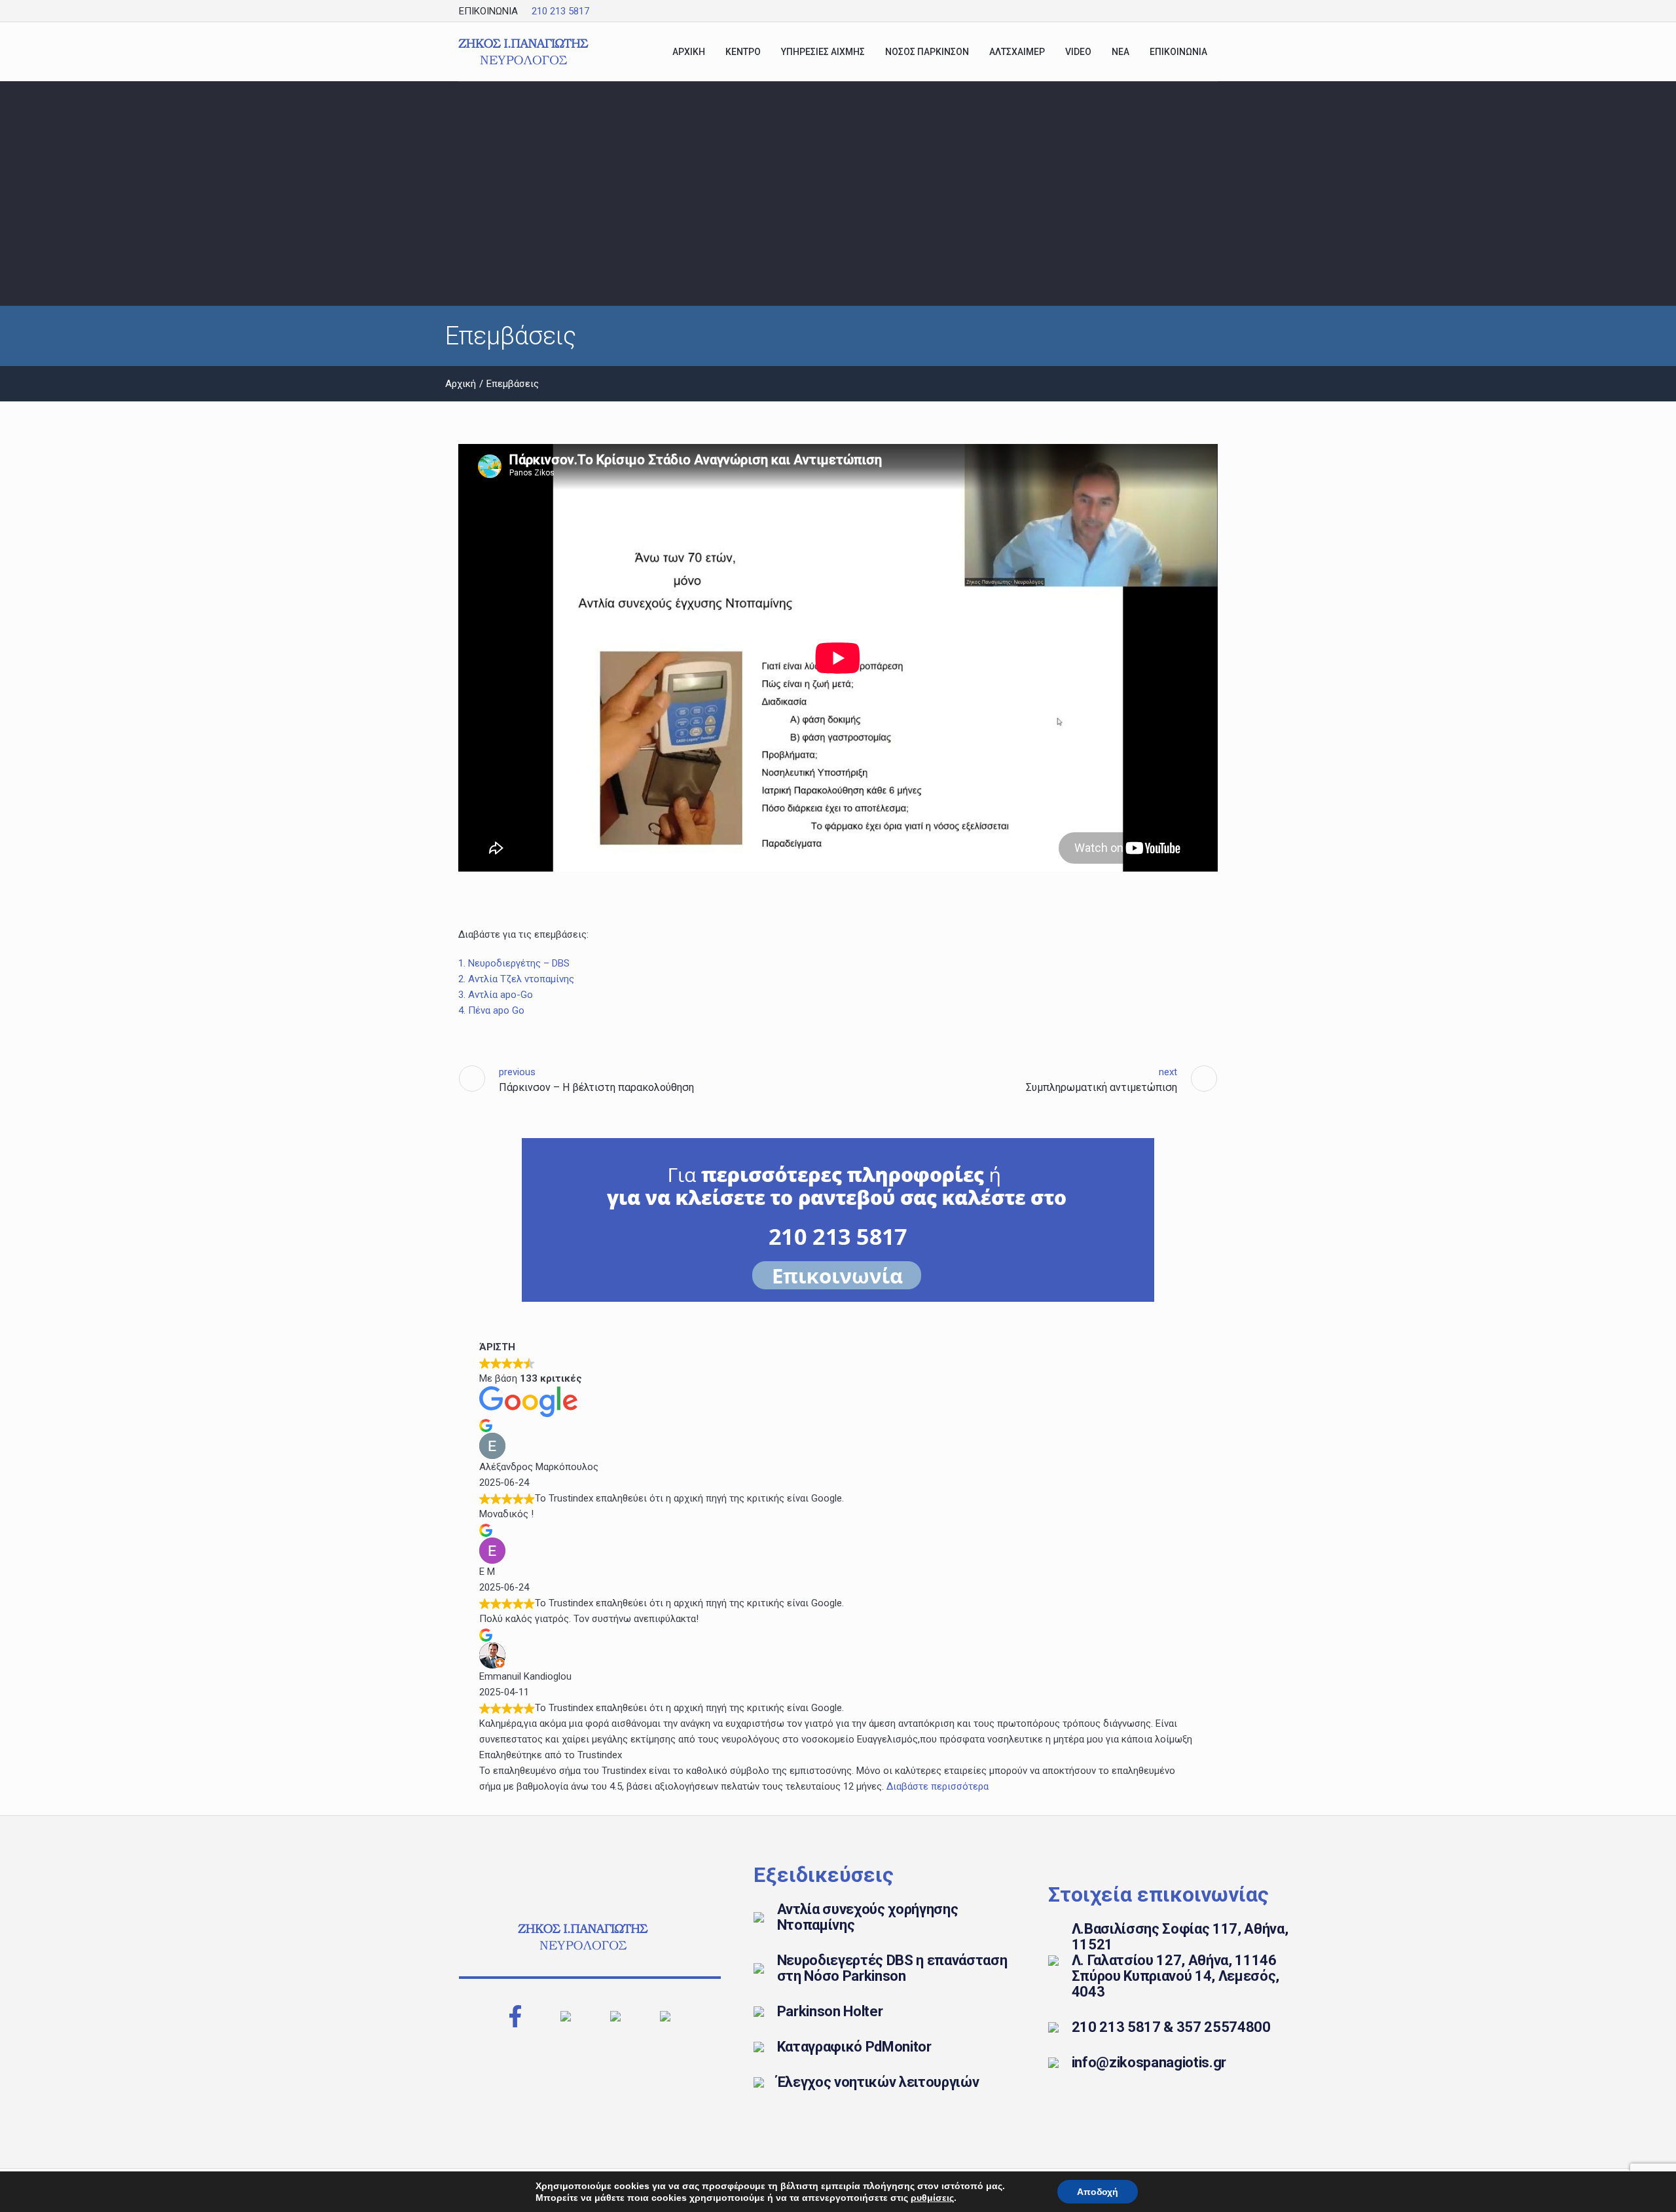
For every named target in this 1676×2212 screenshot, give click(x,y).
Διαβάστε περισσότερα (938, 1786)
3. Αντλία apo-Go (496, 995)
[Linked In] (1209, 11)
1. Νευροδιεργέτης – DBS (514, 963)
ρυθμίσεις (932, 2198)
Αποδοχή (1098, 2192)
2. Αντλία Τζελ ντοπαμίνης (516, 979)
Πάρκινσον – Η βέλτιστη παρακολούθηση (596, 1087)
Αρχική (461, 384)
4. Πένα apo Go (491, 1010)
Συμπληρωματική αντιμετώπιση (1102, 1087)
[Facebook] (1180, 11)
